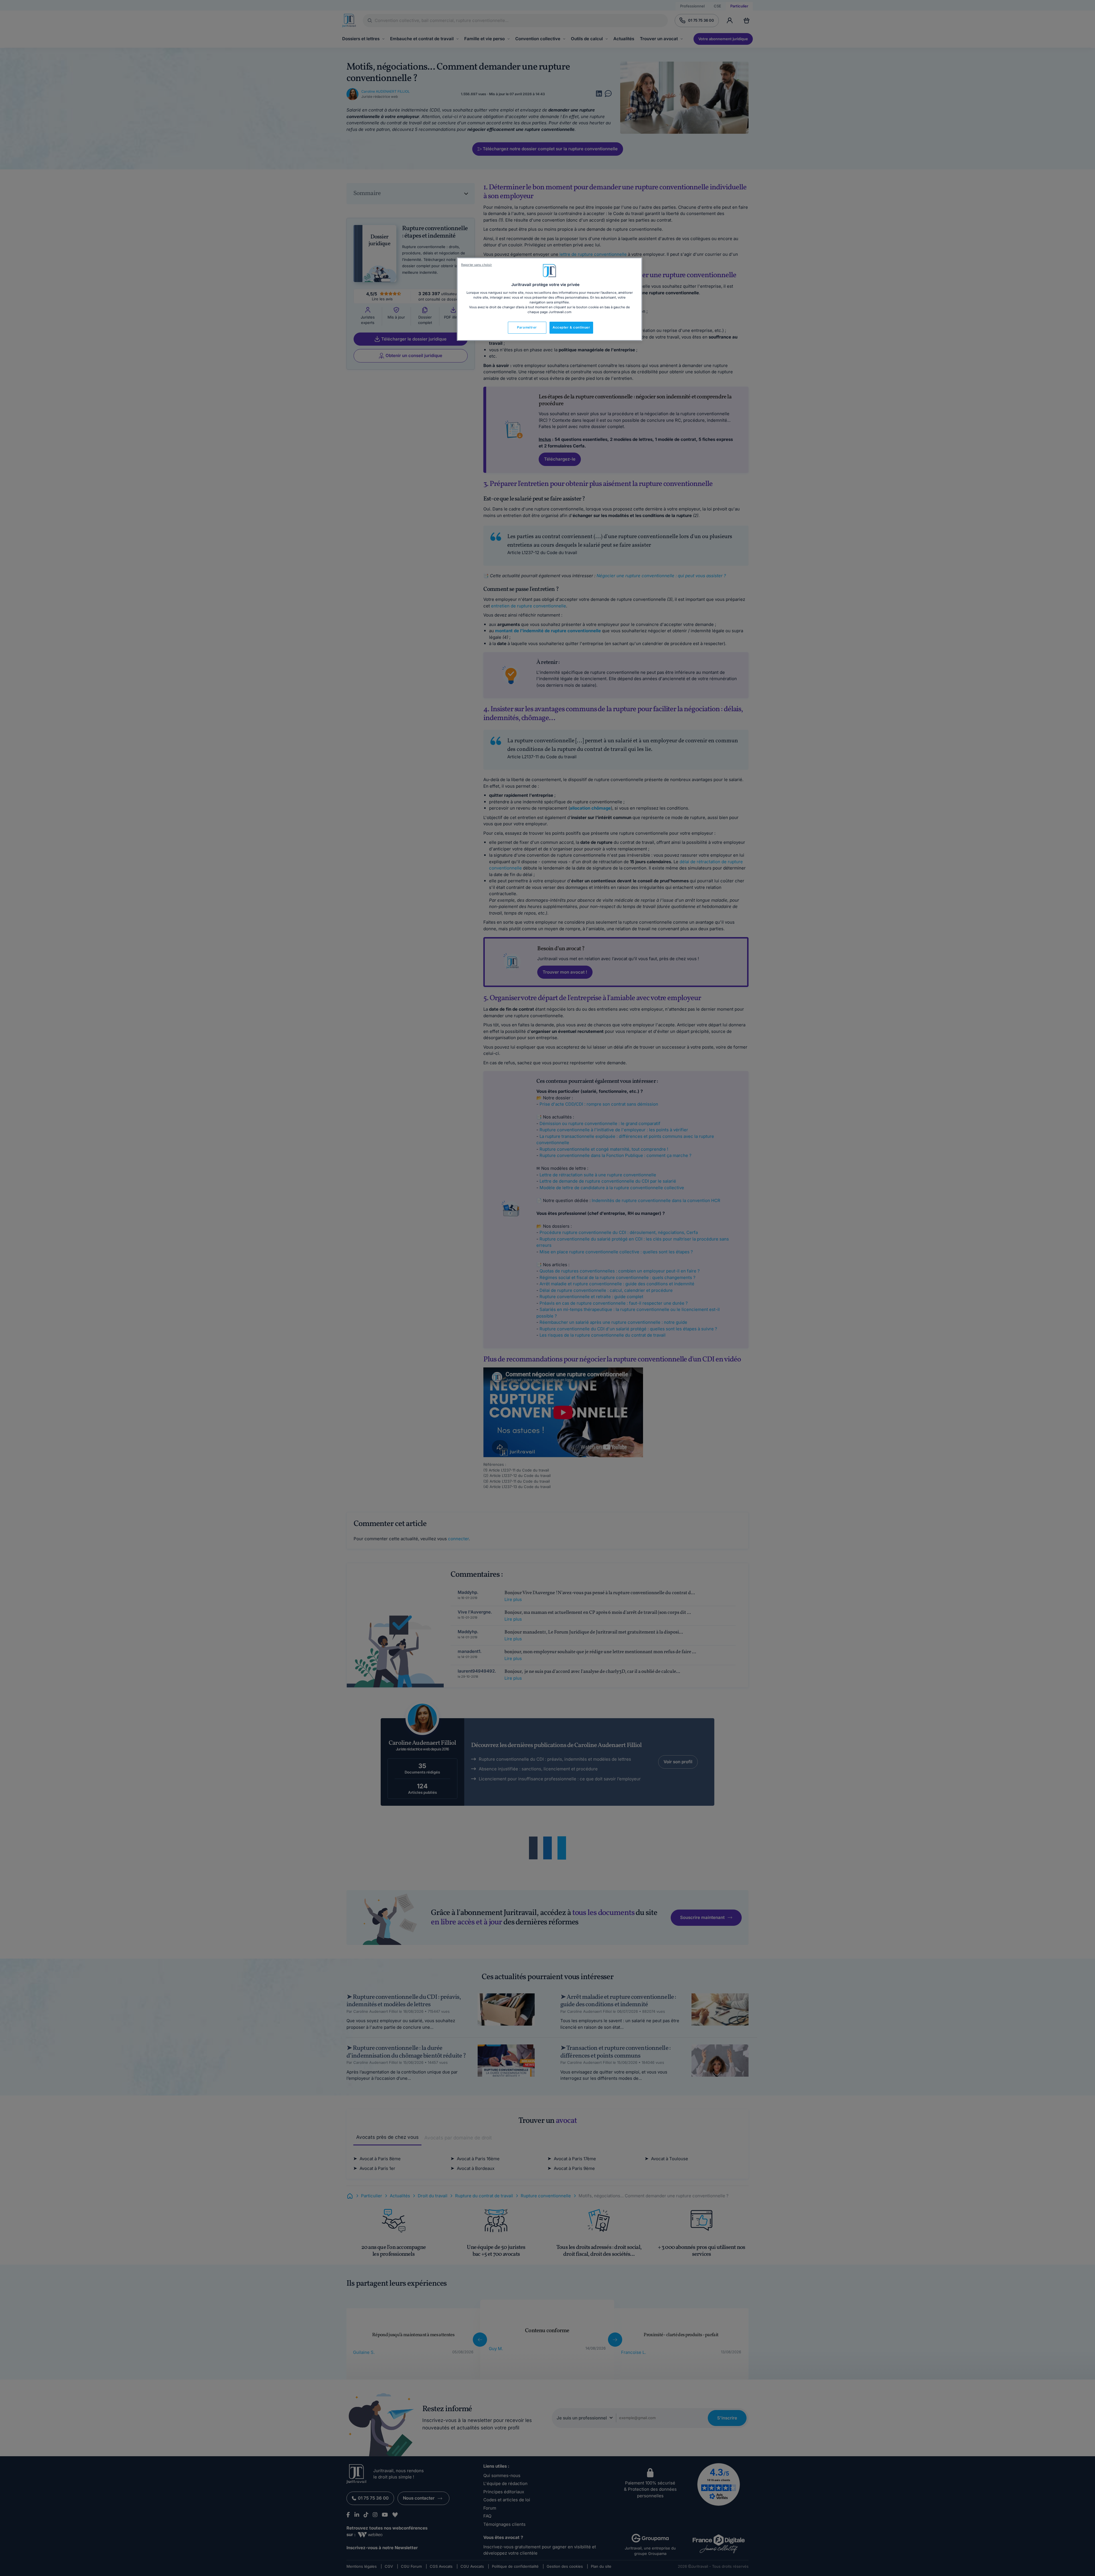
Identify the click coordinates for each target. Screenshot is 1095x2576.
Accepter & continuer (571, 327)
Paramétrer (527, 327)
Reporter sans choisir (476, 265)
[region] (549, 299)
